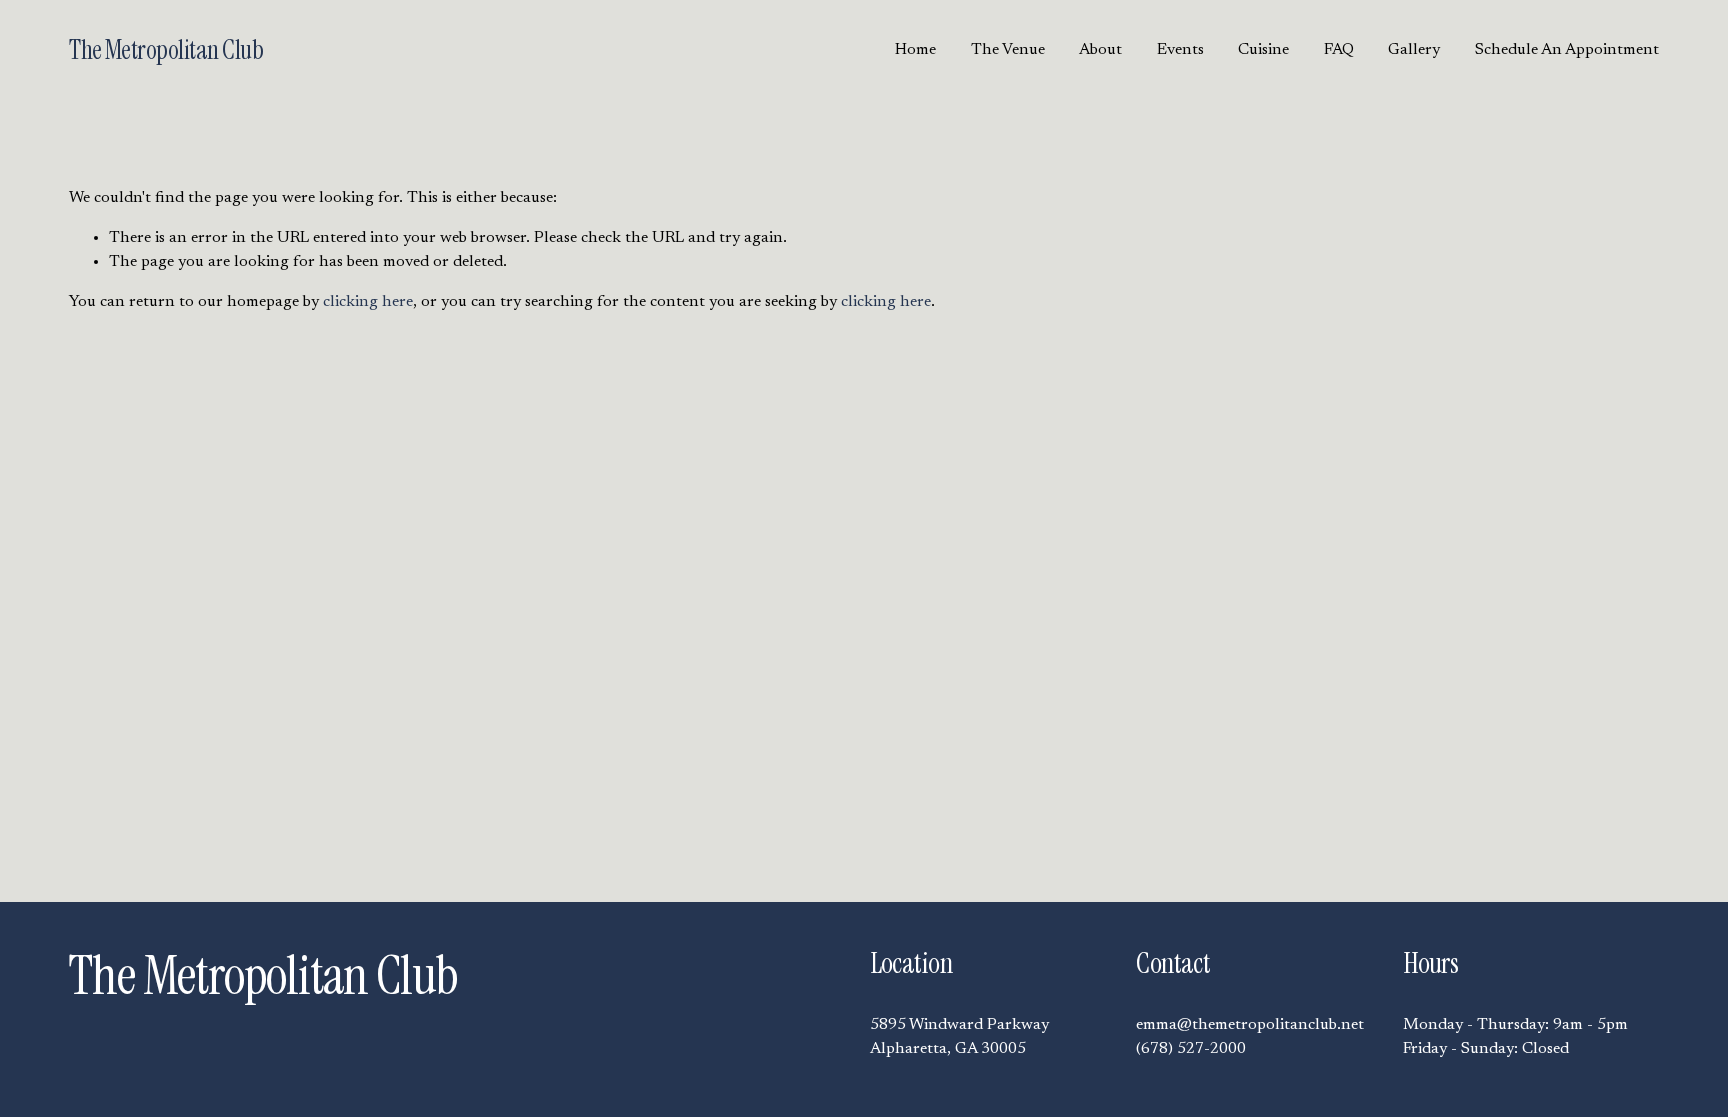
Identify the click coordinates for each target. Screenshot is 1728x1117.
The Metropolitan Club (166, 50)
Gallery (1414, 50)
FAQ (1339, 50)
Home (915, 50)
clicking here (368, 302)
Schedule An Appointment (1567, 50)
